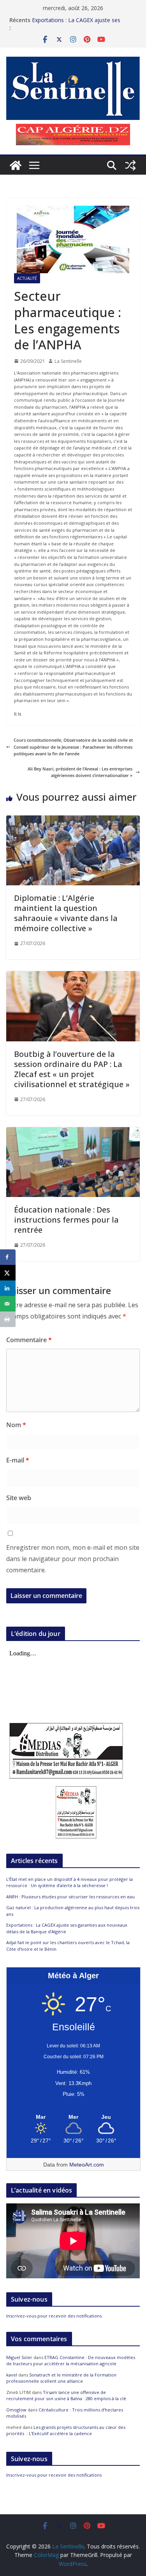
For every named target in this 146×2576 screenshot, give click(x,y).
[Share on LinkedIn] (8, 1288)
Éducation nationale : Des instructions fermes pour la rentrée (66, 1220)
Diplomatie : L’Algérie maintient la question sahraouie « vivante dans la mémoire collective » (66, 913)
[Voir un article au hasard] (130, 165)
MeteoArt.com (87, 2165)
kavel (12, 2375)
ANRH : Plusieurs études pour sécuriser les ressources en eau (70, 1897)
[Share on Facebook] (8, 1257)
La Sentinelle (68, 361)
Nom (16, 1425)
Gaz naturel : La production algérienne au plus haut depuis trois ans (84, 24)
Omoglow (16, 2410)
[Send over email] (8, 1304)
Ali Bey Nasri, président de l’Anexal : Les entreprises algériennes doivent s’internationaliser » (80, 772)
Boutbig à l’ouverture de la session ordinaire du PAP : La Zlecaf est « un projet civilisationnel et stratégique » (72, 1069)
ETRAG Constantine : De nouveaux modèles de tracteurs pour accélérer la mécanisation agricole (71, 2361)
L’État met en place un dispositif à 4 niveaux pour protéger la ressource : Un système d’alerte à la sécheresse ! (69, 1882)
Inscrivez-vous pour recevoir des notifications (54, 2316)
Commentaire (29, 1340)
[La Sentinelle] (16, 165)
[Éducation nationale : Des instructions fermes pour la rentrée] (73, 1130)
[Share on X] (8, 1273)
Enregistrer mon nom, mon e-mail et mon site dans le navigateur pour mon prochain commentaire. (73, 1559)
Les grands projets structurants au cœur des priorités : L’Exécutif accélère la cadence (66, 2430)
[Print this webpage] (8, 1319)
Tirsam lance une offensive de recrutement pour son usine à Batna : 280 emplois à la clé (66, 2396)
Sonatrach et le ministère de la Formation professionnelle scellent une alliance (61, 2378)
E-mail (18, 1460)
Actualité (27, 278)
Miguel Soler (19, 2357)
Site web (19, 1498)
